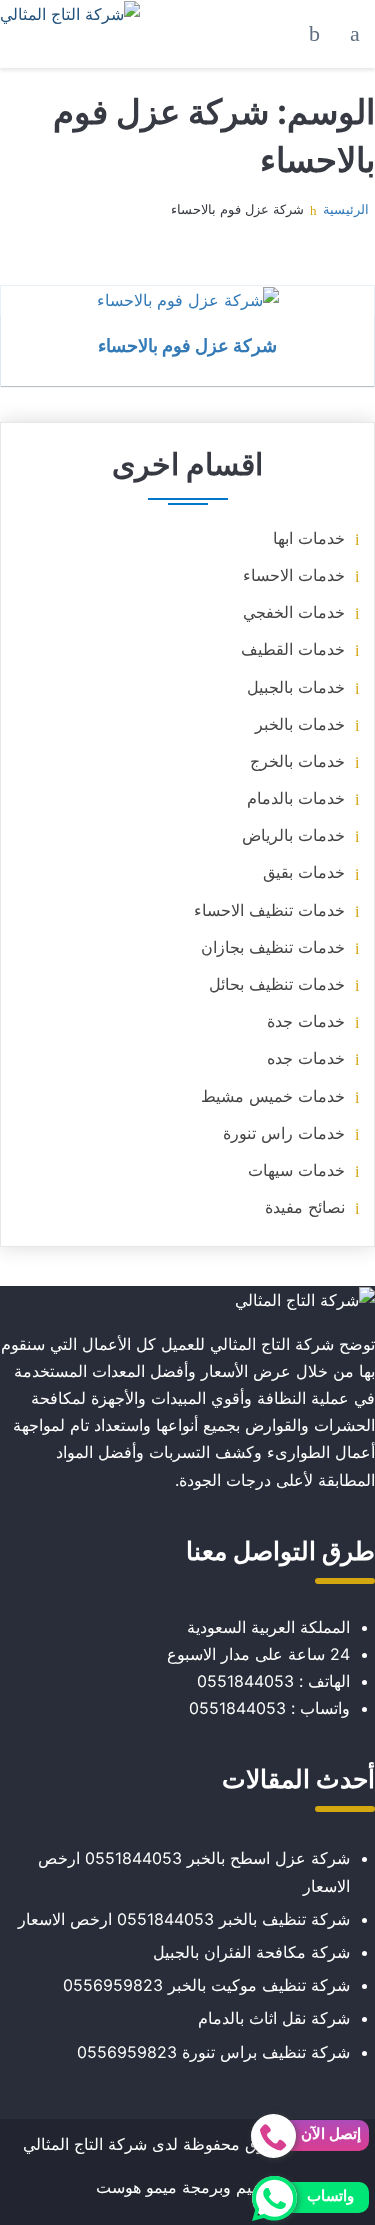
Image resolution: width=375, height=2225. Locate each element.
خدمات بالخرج (297, 761)
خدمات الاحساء (294, 575)
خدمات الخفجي (294, 612)
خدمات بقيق (304, 872)
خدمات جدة (306, 1021)
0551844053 (245, 1681)
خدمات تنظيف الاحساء (269, 910)
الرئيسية (346, 209)
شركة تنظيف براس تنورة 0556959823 (213, 2052)
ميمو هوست (136, 2187)
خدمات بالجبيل (296, 687)
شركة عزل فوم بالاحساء (187, 345)
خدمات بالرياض (293, 835)
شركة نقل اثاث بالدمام (274, 2018)
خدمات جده (306, 1058)
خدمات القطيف (293, 649)
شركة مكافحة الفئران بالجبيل (251, 1952)
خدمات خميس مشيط (273, 1096)
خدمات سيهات (296, 1170)
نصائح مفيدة (305, 1207)
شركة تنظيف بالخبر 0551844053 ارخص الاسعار (184, 1919)
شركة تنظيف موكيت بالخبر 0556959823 (206, 1985)
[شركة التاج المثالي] (70, 14)
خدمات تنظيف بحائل (277, 984)
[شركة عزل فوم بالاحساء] (187, 300)
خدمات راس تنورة (284, 1133)
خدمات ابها (309, 538)
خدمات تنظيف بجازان (273, 947)
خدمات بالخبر (300, 724)
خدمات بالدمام (296, 798)
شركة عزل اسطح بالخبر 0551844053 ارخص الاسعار (194, 1871)
